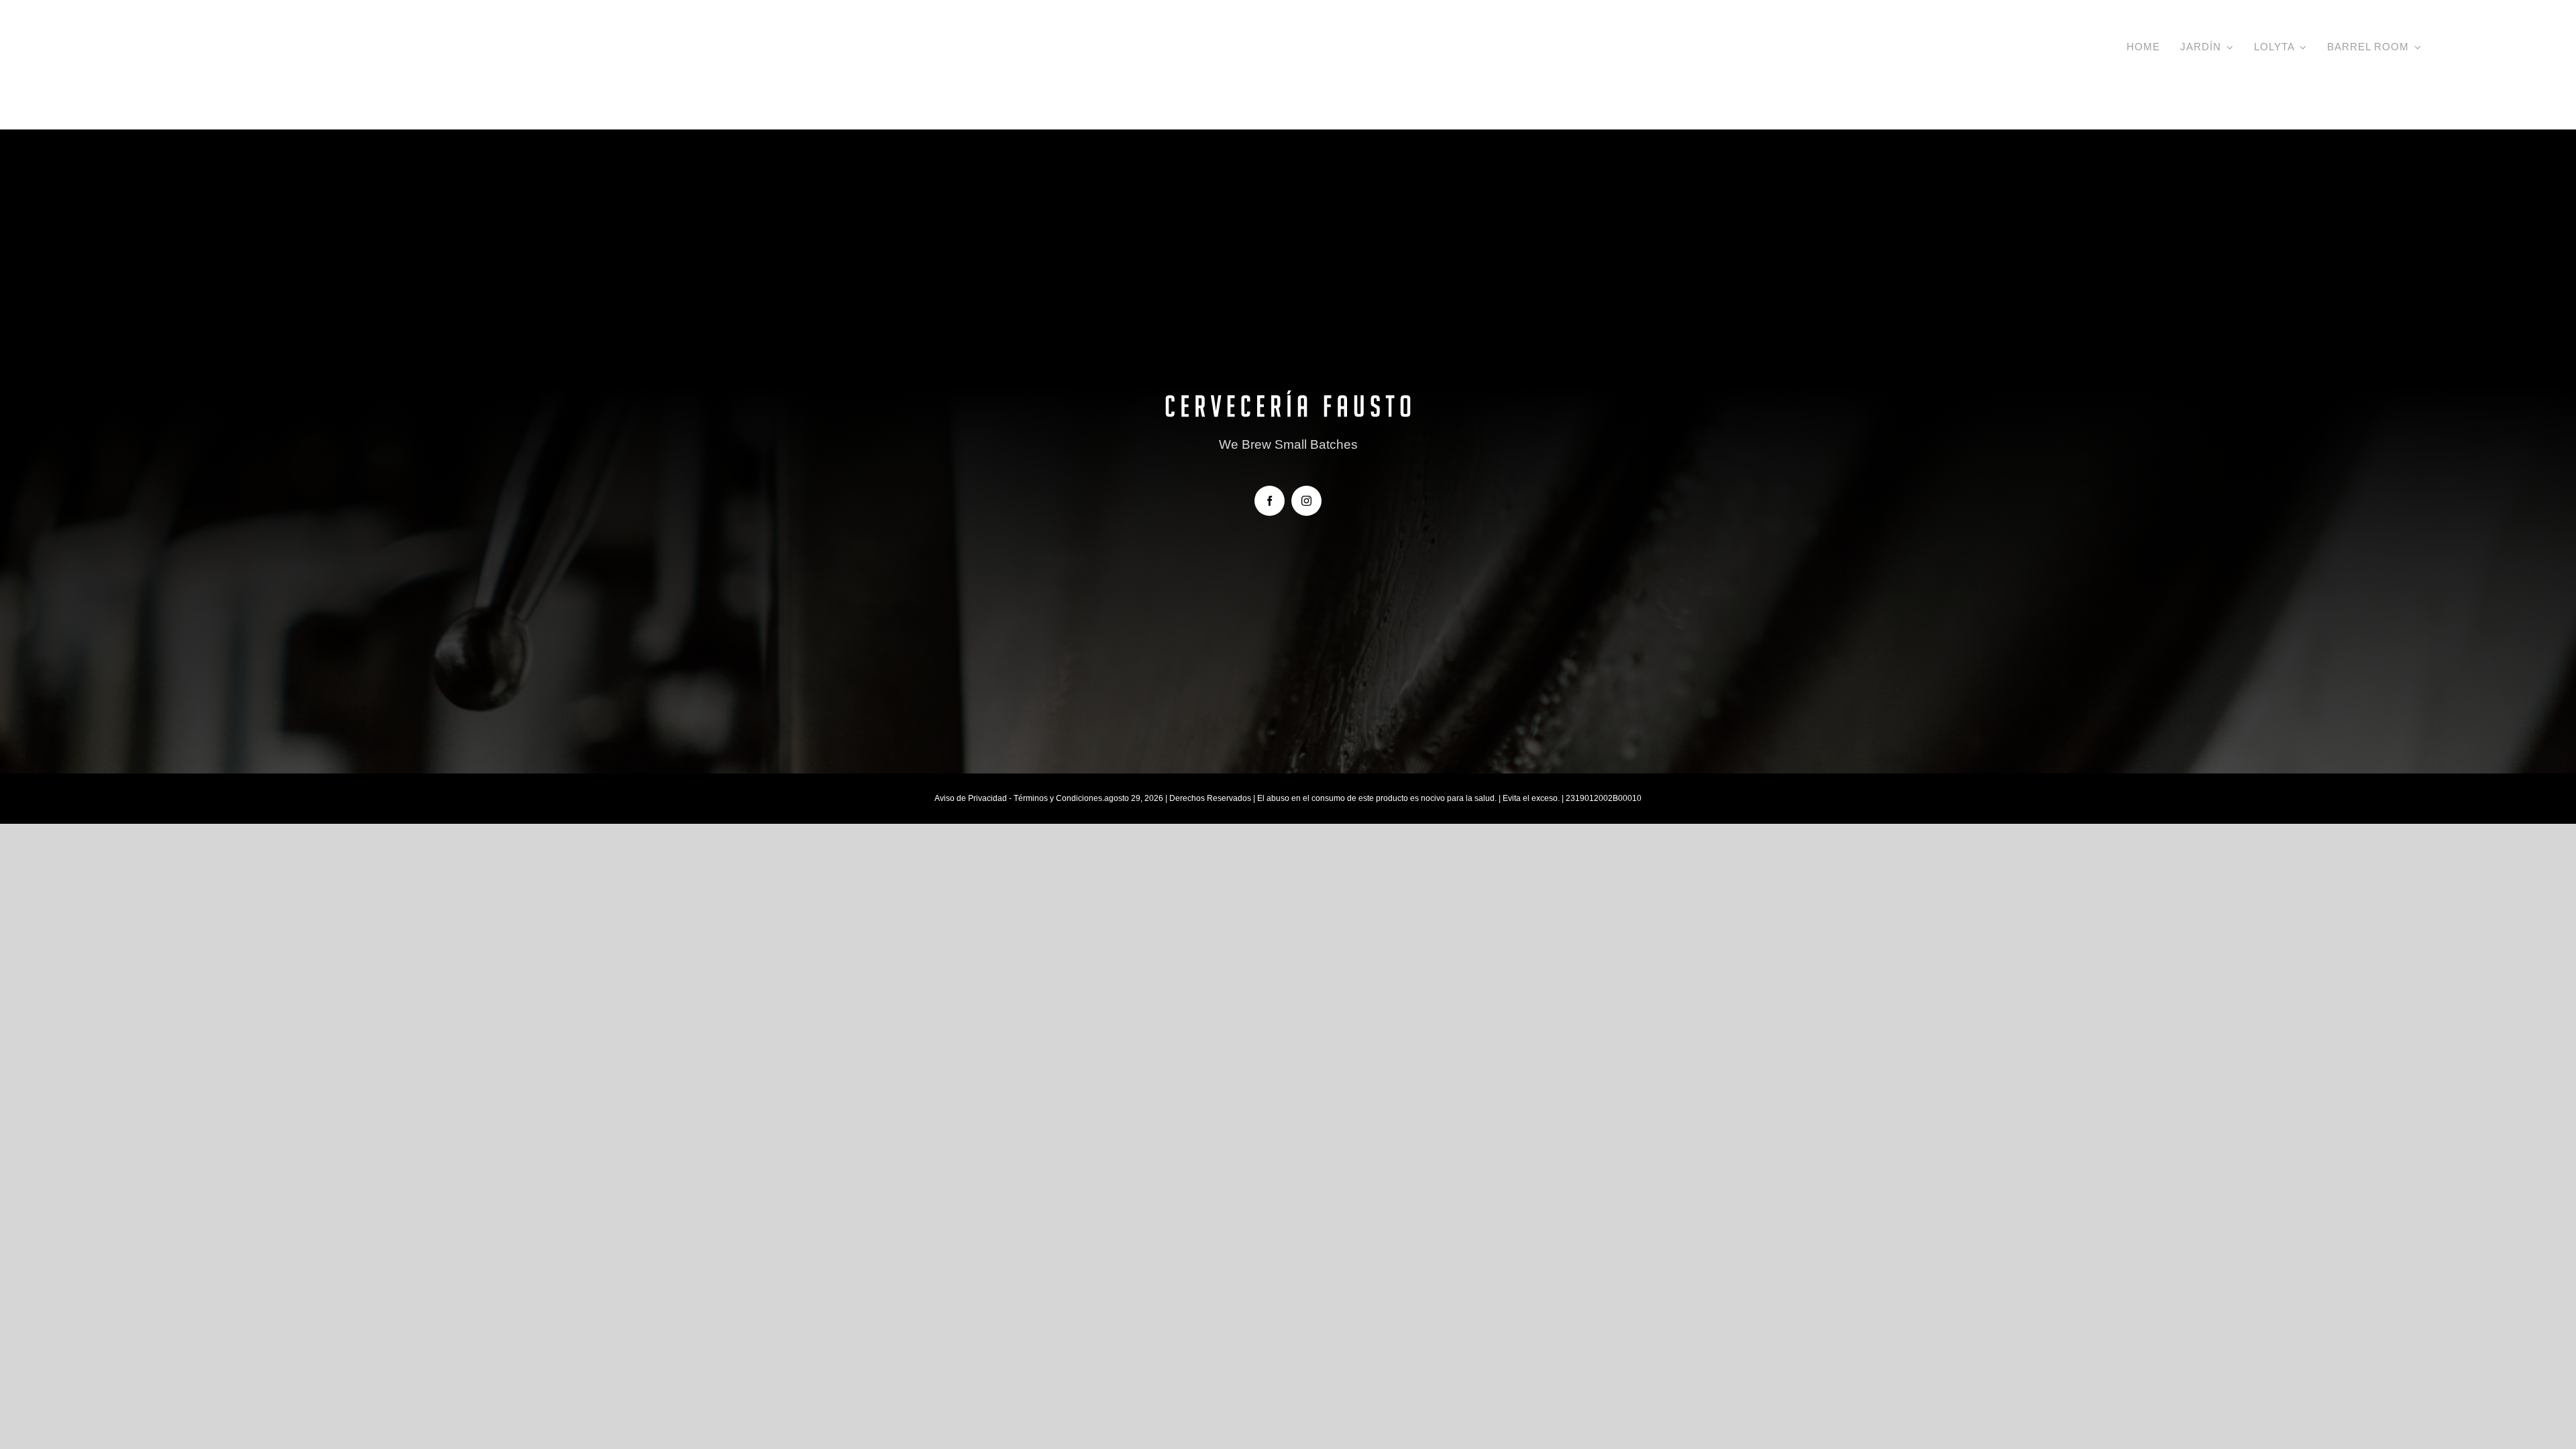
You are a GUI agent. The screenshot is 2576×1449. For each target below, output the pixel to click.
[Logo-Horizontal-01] (255, 39)
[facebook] (1270, 501)
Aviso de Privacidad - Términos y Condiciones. (1019, 798)
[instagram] (1306, 501)
